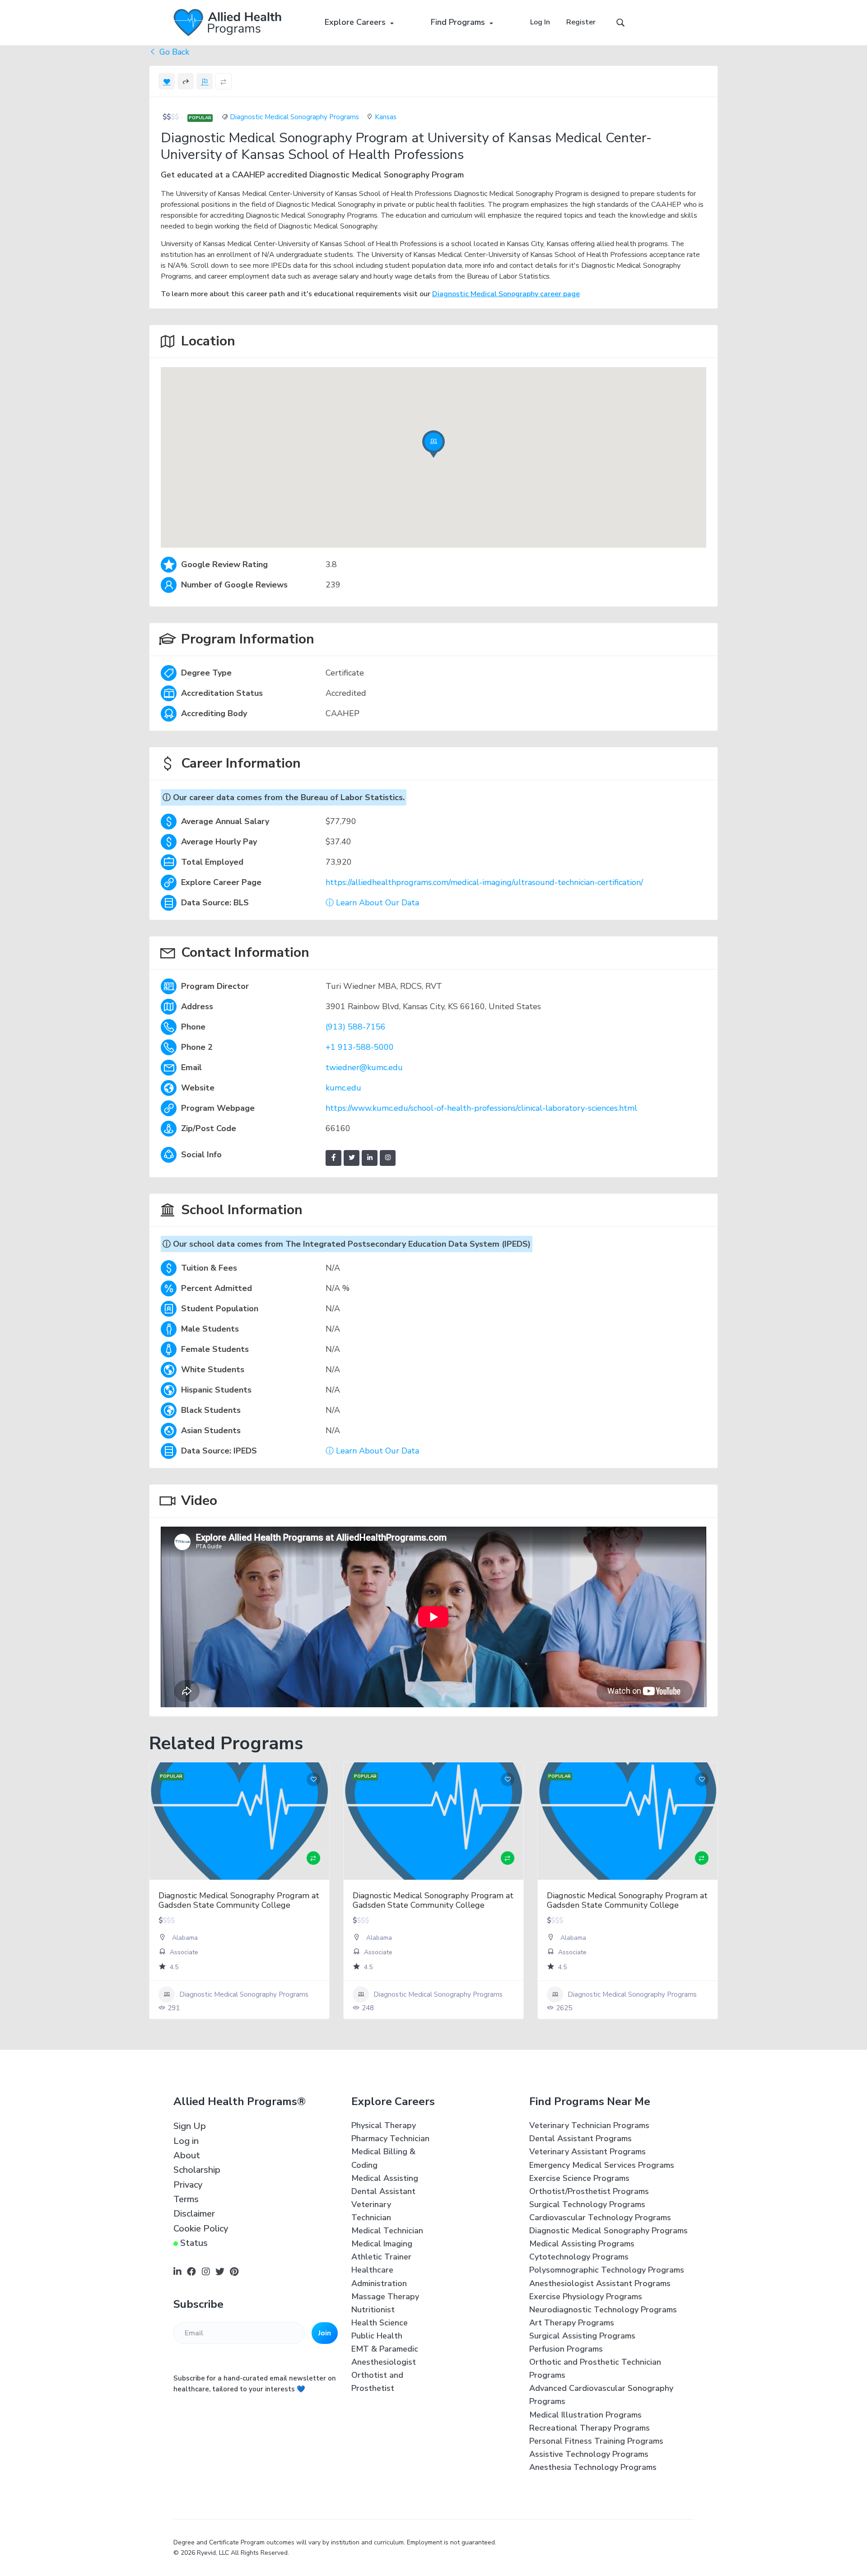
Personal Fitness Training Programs (596, 2441)
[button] (433, 447)
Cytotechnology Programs (579, 2257)
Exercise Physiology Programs (586, 2297)
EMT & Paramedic (385, 2349)
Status (194, 2243)
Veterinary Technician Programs (589, 2125)
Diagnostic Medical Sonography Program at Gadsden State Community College (239, 1901)
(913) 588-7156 (356, 1027)
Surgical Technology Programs (587, 2204)
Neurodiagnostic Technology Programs (603, 2310)
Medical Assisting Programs (582, 2244)
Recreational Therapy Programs (590, 2428)
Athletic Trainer (381, 2257)
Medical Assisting (385, 2178)
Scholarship (197, 2170)
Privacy (188, 2185)
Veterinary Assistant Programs (587, 2152)
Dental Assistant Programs (580, 2138)
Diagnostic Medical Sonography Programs (294, 117)
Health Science (380, 2323)
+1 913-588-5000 (360, 1047)
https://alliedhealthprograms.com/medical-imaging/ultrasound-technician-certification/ (484, 882)
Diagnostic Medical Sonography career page (506, 294)
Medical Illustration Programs (585, 2415)
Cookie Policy (201, 2229)
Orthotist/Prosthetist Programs (589, 2191)
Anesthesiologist (384, 2362)
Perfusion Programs (566, 2349)
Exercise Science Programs (579, 2178)
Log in (186, 2141)
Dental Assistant (383, 2191)
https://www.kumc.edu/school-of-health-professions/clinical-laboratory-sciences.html (481, 1108)
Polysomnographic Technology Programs (607, 2270)
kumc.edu (343, 1088)
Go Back (173, 52)
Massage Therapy (385, 2297)
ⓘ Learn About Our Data (372, 903)
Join (325, 2333)
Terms (186, 2199)
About (187, 2155)
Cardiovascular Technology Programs (600, 2217)
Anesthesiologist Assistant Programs (600, 2283)
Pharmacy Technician (390, 2138)
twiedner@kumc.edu (364, 1067)
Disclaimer (194, 2214)
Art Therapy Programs (572, 2323)
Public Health (377, 2336)
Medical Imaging (382, 2244)
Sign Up (190, 2126)
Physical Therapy (384, 2125)
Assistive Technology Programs (589, 2454)
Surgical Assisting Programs (582, 2336)
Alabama (185, 1938)
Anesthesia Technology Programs (593, 2467)
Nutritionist (373, 2310)
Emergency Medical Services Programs (602, 2165)
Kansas (386, 117)
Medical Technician (387, 2231)
